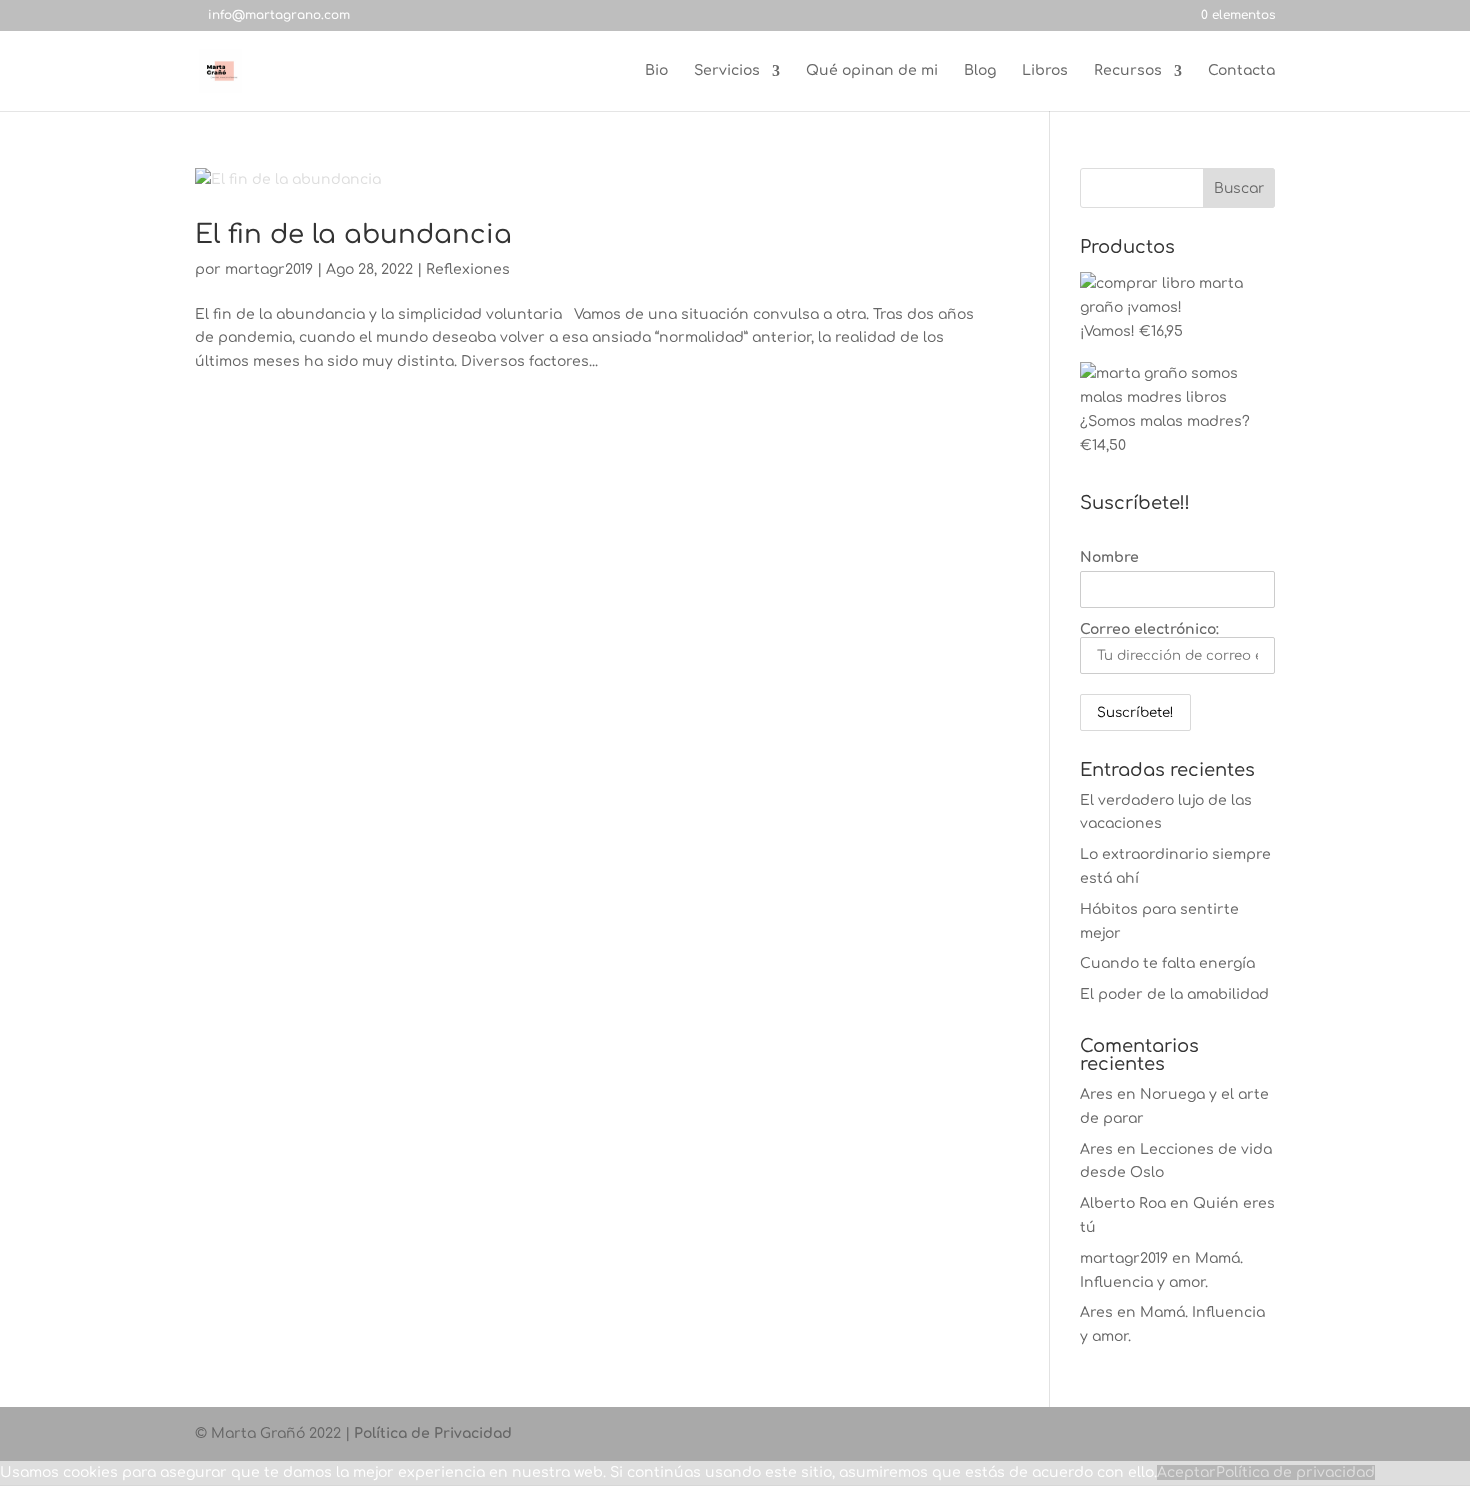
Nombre (1109, 557)
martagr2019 (269, 269)
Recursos (1128, 71)
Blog (980, 71)
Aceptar (1186, 1472)
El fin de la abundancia (353, 234)
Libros (1045, 71)
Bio (656, 71)
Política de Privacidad (433, 1433)
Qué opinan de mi (872, 71)
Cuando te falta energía (1167, 963)
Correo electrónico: (1149, 629)
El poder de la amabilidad (1174, 994)
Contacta (1241, 71)
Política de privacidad (1295, 1472)
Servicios (727, 71)
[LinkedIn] (479, 15)
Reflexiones (468, 269)
